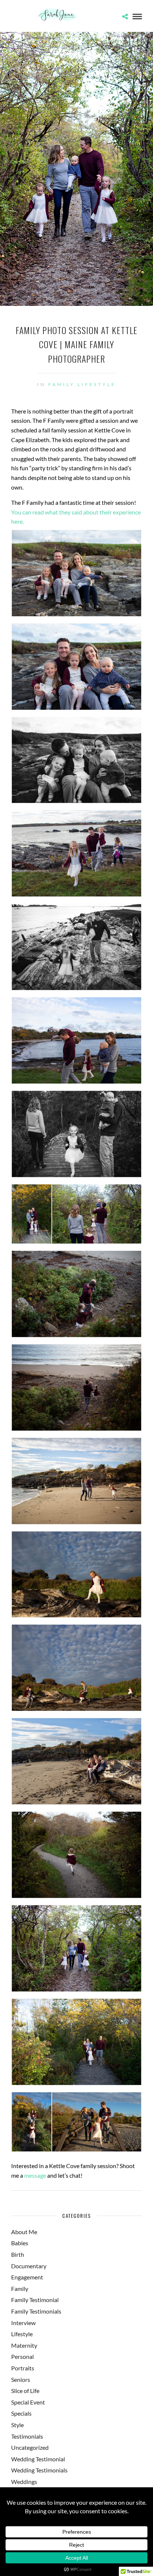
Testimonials (27, 2436)
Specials (21, 2413)
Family (62, 384)
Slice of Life (25, 2391)
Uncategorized (30, 2447)
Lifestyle (97, 384)
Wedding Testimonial (38, 2459)
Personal (22, 2356)
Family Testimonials (36, 2311)
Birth (18, 2254)
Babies (20, 2243)
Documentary (29, 2266)
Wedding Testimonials (39, 2470)
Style (17, 2425)
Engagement (27, 2277)
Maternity (24, 2345)
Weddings (24, 2482)
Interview (23, 2323)
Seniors (21, 2379)
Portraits (23, 2368)
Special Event (28, 2402)
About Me (24, 2232)
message (35, 2175)
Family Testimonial (35, 2300)
